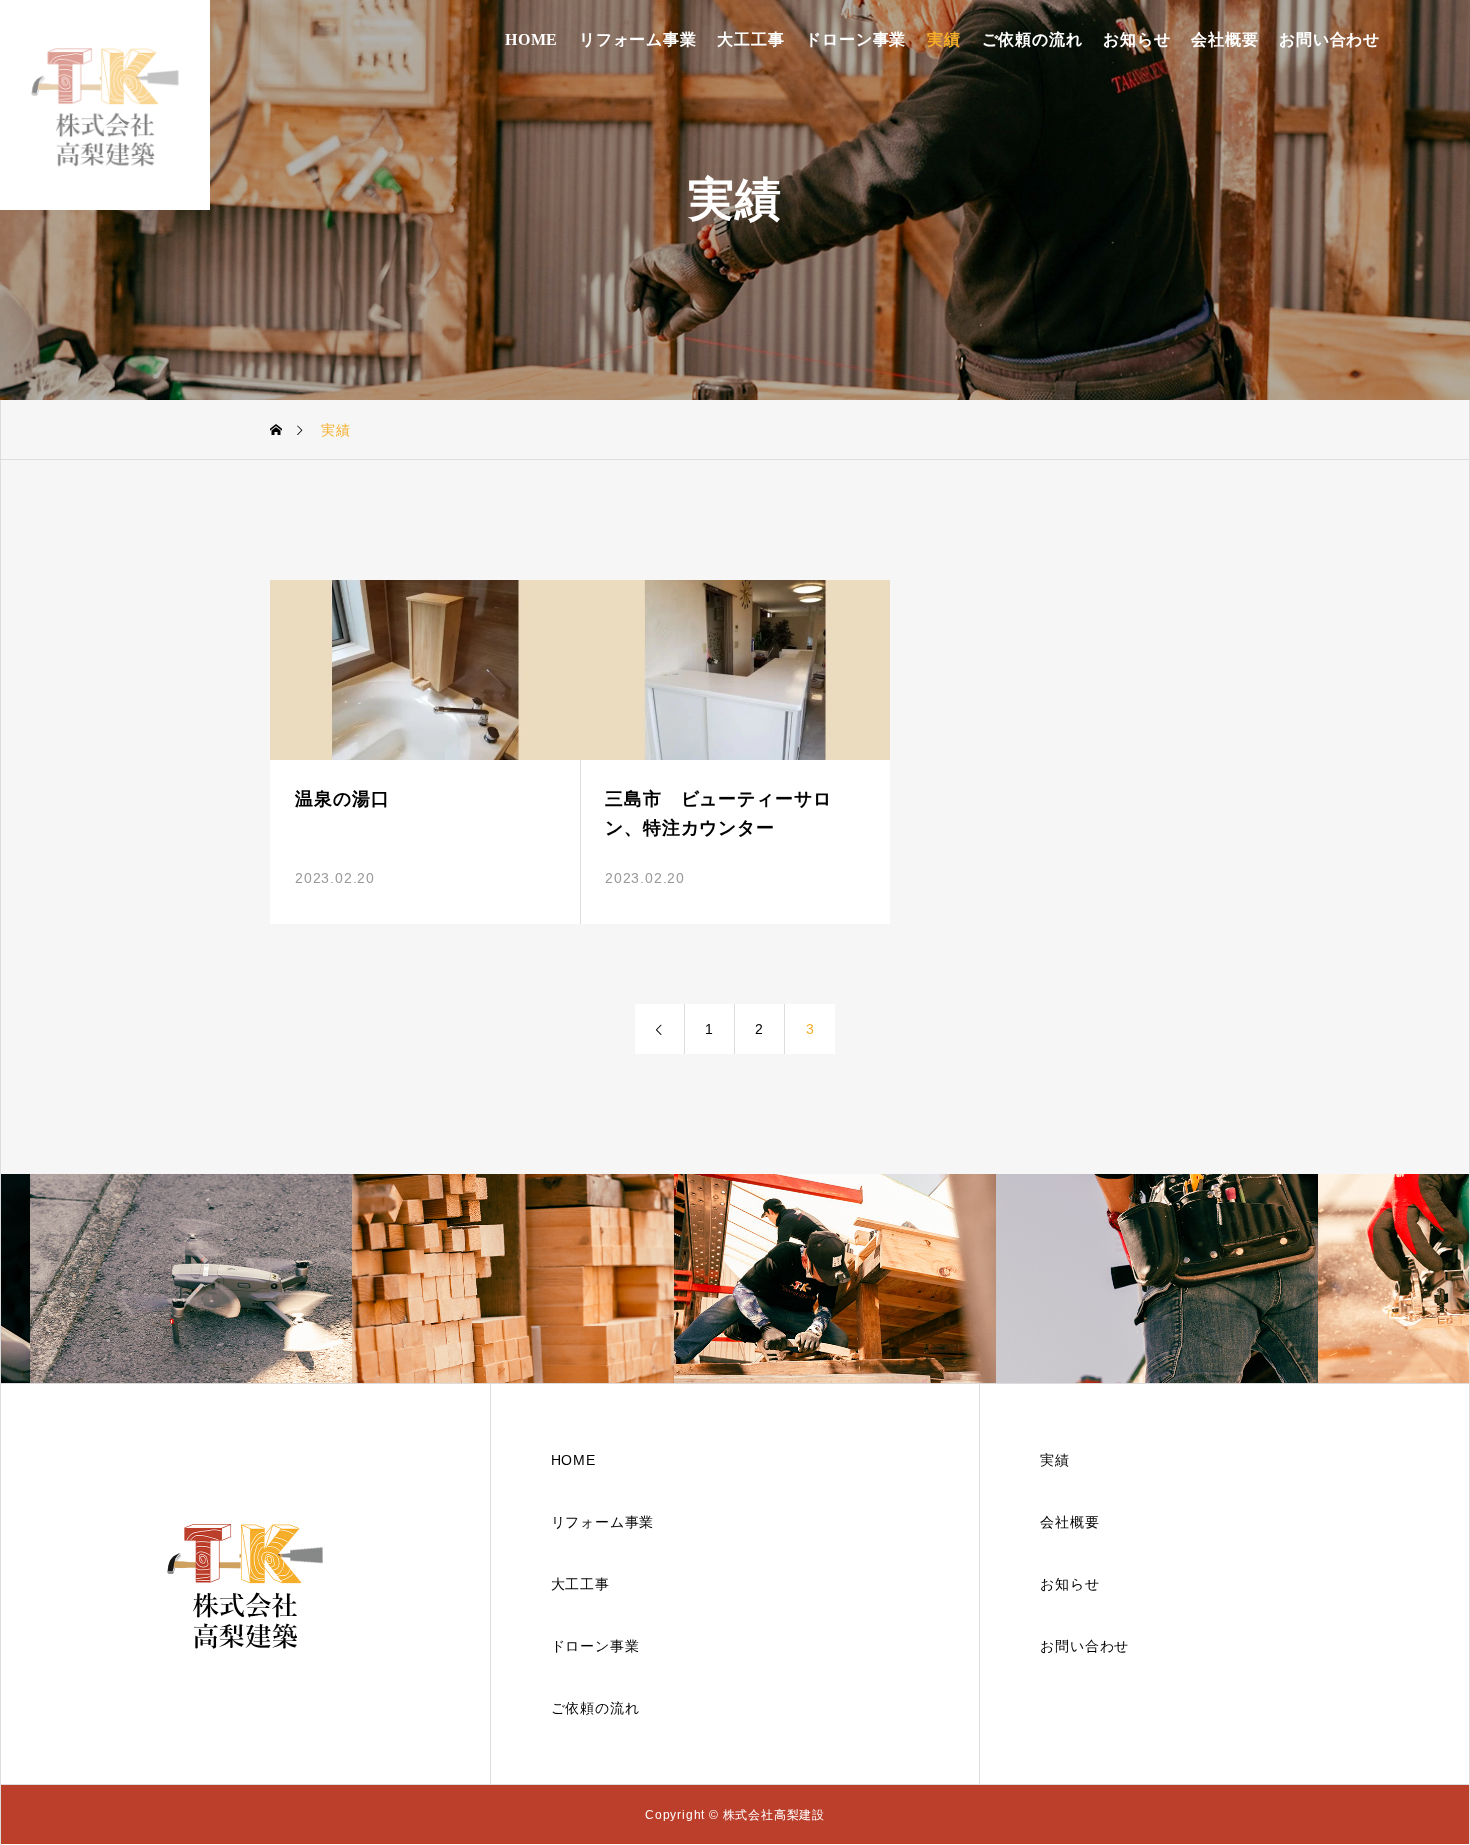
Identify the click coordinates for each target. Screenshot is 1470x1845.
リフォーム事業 (638, 39)
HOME (531, 39)
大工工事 (750, 39)
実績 (944, 39)
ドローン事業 (855, 39)
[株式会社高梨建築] (105, 105)
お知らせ (1136, 39)
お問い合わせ (1329, 39)
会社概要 (1224, 39)
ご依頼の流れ (1032, 39)
